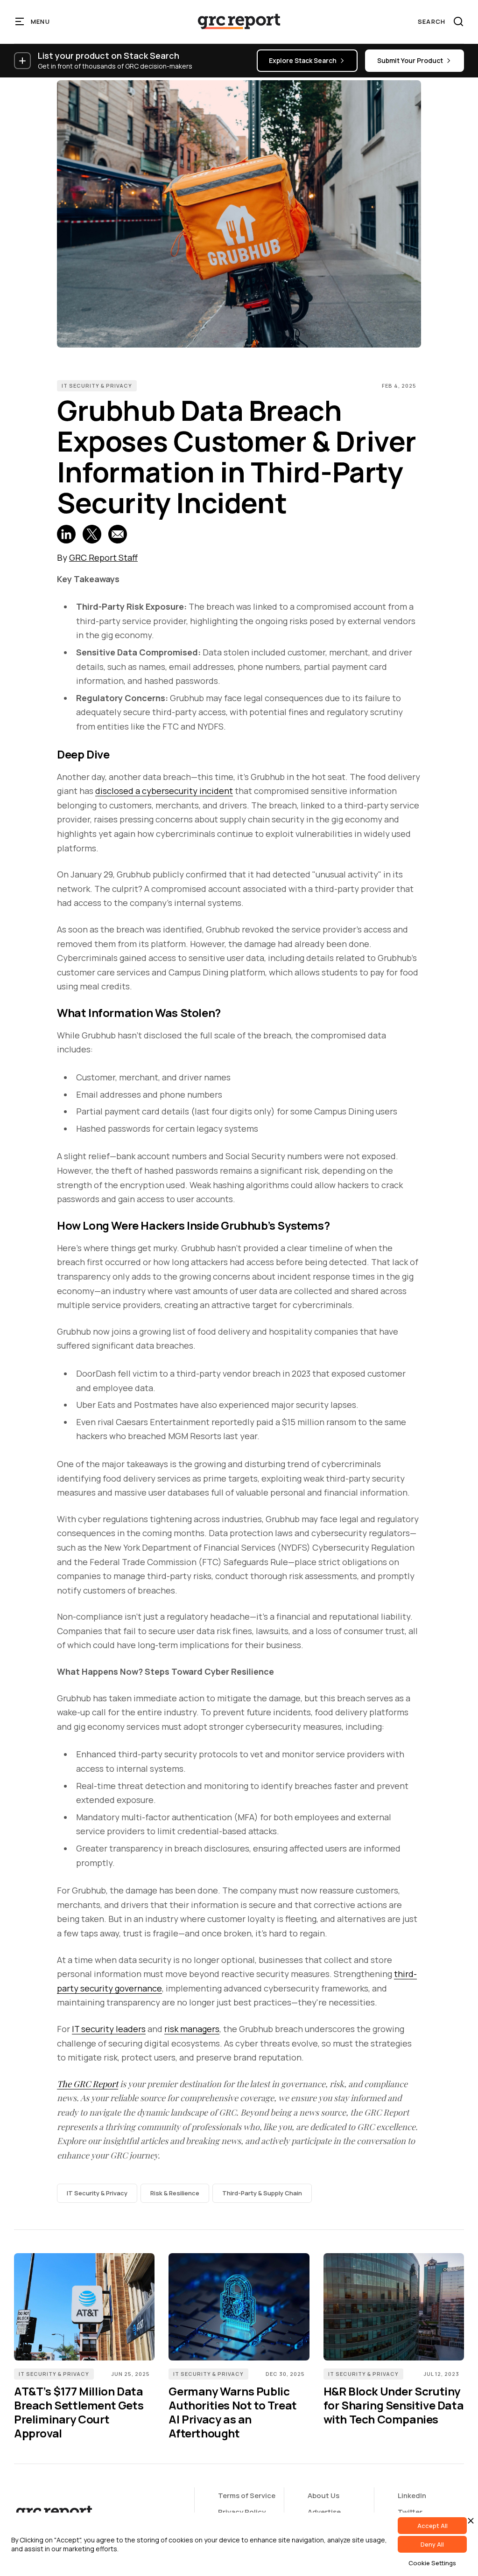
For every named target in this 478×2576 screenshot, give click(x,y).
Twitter (410, 2512)
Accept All (432, 2526)
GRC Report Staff (103, 557)
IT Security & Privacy (97, 386)
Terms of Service (247, 2496)
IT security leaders (109, 2029)
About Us (323, 2496)
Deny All (432, 2544)
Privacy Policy (242, 2512)
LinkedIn (412, 2496)
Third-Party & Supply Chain (262, 2193)
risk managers (192, 2029)
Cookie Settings (432, 2563)
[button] (33, 21)
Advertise (324, 2512)
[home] (239, 21)
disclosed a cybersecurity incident (164, 791)
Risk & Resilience (175, 2193)
